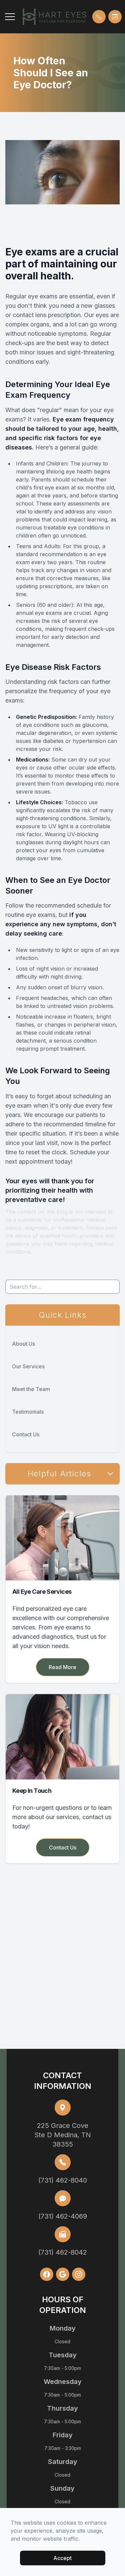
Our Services (28, 1366)
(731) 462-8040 (63, 2180)
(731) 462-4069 (63, 2216)
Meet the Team (31, 1389)
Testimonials (28, 1412)
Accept (62, 2558)
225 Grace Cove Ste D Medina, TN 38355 (63, 2135)
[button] (10, 17)
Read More (62, 1667)
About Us (23, 1344)
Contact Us (26, 1434)
